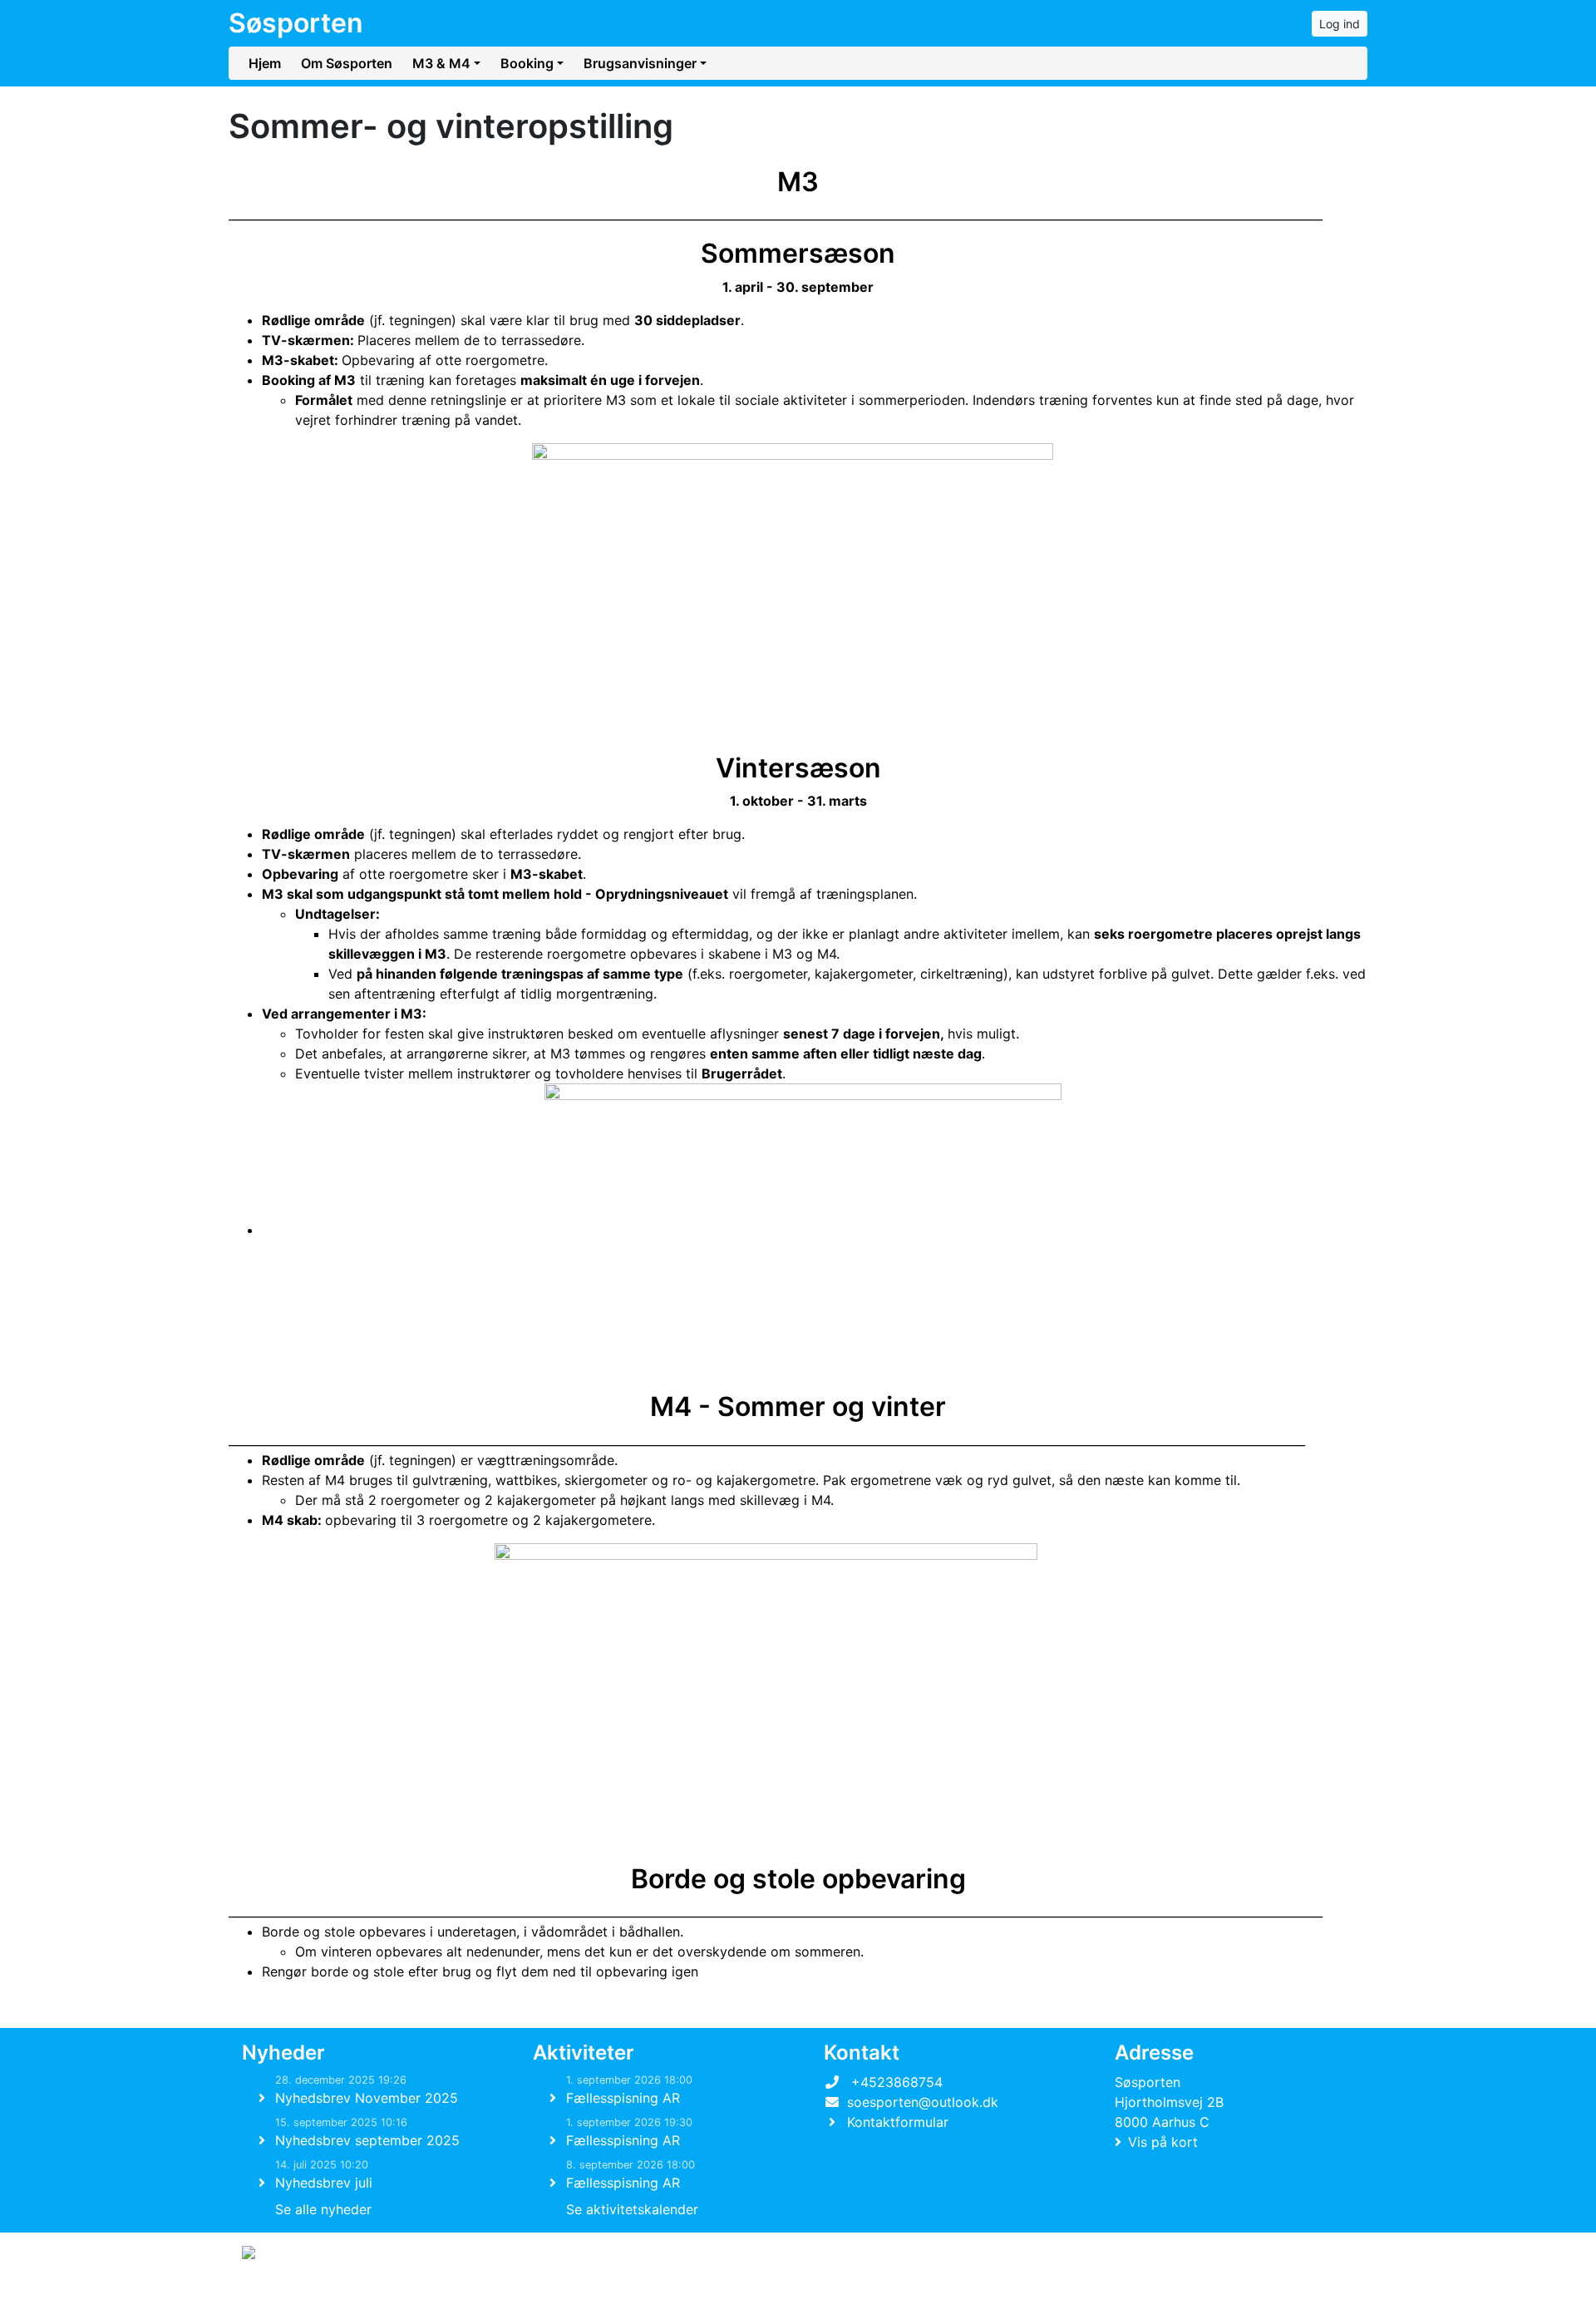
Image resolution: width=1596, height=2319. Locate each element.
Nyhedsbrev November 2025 (367, 2098)
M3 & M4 (441, 63)
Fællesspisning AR (623, 2098)
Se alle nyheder (323, 2209)
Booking (527, 63)
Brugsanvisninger (640, 63)
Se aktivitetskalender (632, 2209)
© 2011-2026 (276, 2297)
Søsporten (296, 23)
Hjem (265, 63)
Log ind (1340, 24)
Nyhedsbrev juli (324, 2183)
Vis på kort (1163, 2142)
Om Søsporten (347, 63)
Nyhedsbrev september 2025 (367, 2140)
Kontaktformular (898, 2122)
